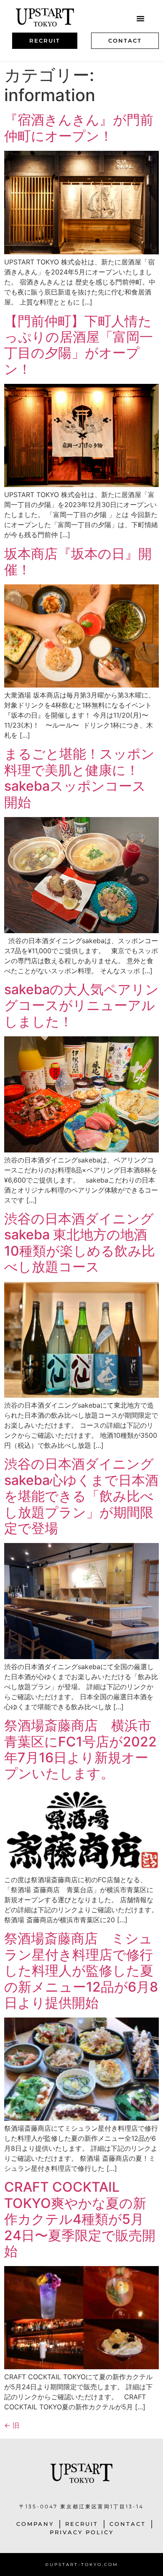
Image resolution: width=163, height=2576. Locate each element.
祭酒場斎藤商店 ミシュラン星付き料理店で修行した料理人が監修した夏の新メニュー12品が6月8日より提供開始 (81, 1971)
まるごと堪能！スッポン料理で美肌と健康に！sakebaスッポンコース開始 (79, 778)
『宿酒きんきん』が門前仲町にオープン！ (79, 128)
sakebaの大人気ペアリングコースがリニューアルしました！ (81, 1005)
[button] (140, 18)
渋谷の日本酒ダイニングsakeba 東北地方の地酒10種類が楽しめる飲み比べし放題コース (80, 1243)
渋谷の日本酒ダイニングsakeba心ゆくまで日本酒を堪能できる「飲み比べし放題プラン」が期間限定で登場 (81, 1496)
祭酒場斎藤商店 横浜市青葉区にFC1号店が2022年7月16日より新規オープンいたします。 (80, 1749)
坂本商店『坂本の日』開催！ (78, 562)
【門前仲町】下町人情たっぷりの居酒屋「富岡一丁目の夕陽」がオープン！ (79, 345)
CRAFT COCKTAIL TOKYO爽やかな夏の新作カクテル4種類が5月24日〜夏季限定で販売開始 (80, 2219)
